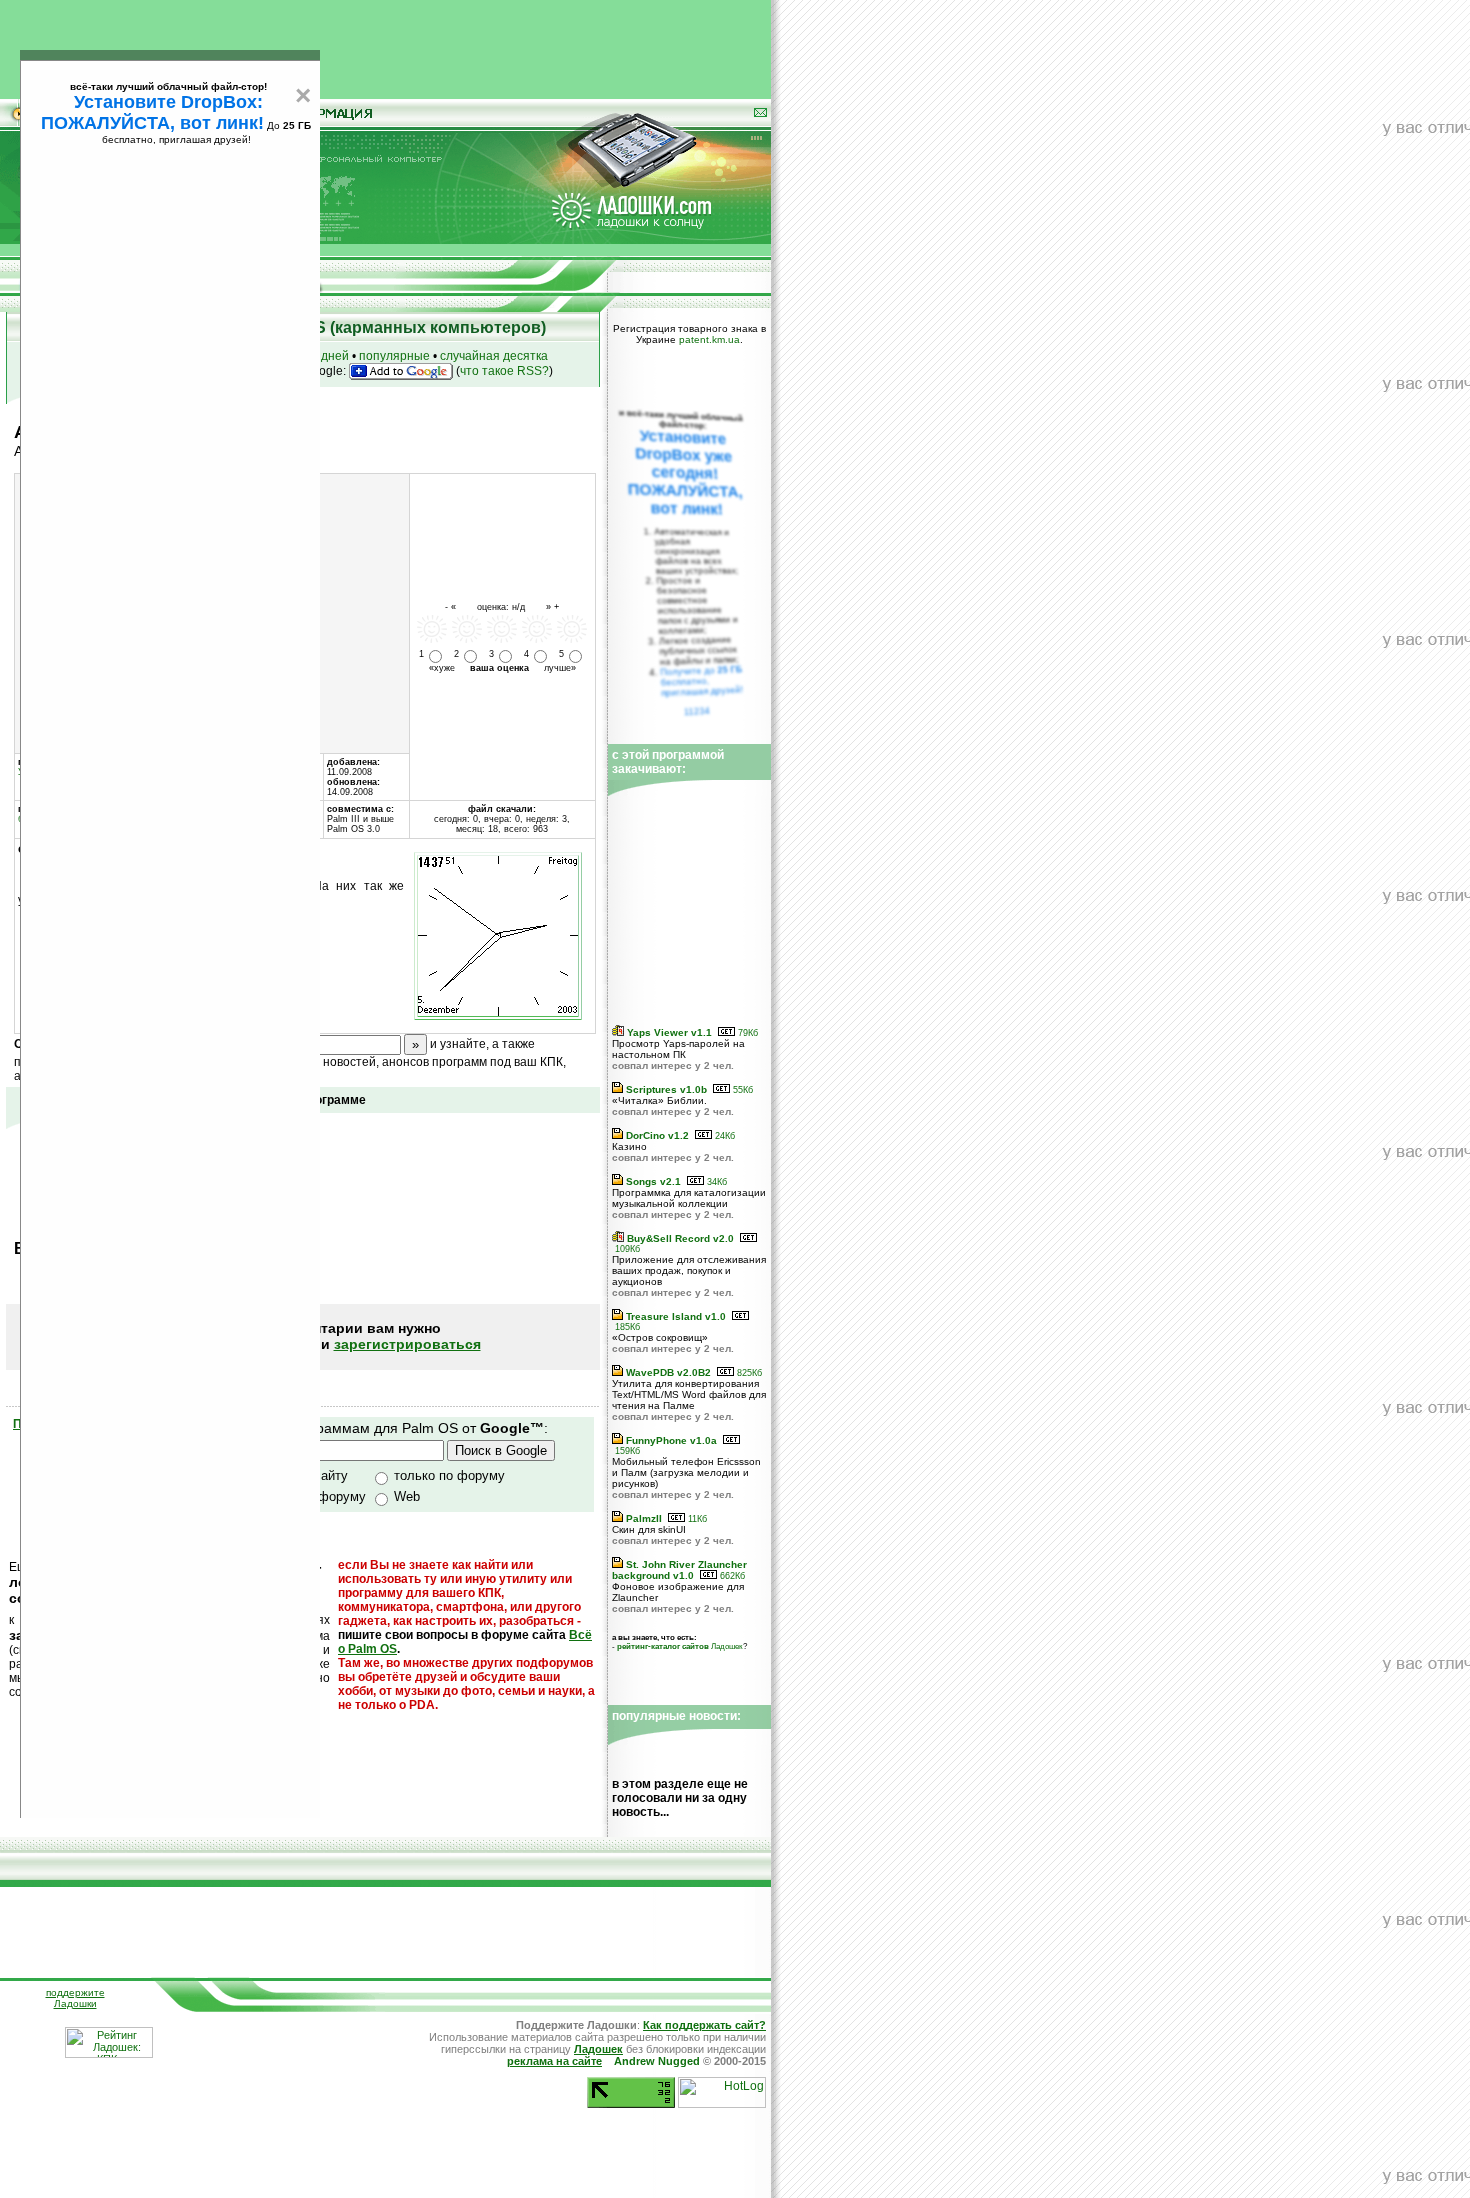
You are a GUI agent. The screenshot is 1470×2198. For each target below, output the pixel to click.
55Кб (741, 1090)
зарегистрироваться (407, 1344)
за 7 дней (322, 356)
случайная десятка (494, 356)
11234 (697, 711)
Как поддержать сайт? (704, 2025)
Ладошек (680, 1646)
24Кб (723, 1136)
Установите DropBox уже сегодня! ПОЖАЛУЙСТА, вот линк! (685, 472)
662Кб (731, 1576)
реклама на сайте (554, 2061)
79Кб (746, 1033)
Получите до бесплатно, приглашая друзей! (701, 681)
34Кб (715, 1182)
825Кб (748, 1373)
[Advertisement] (386, 45)
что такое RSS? (504, 371)
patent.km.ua (709, 339)
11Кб (696, 1519)
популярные (394, 356)
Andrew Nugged (657, 2061)
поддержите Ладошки (75, 1998)
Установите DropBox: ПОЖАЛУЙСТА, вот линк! (152, 112)
